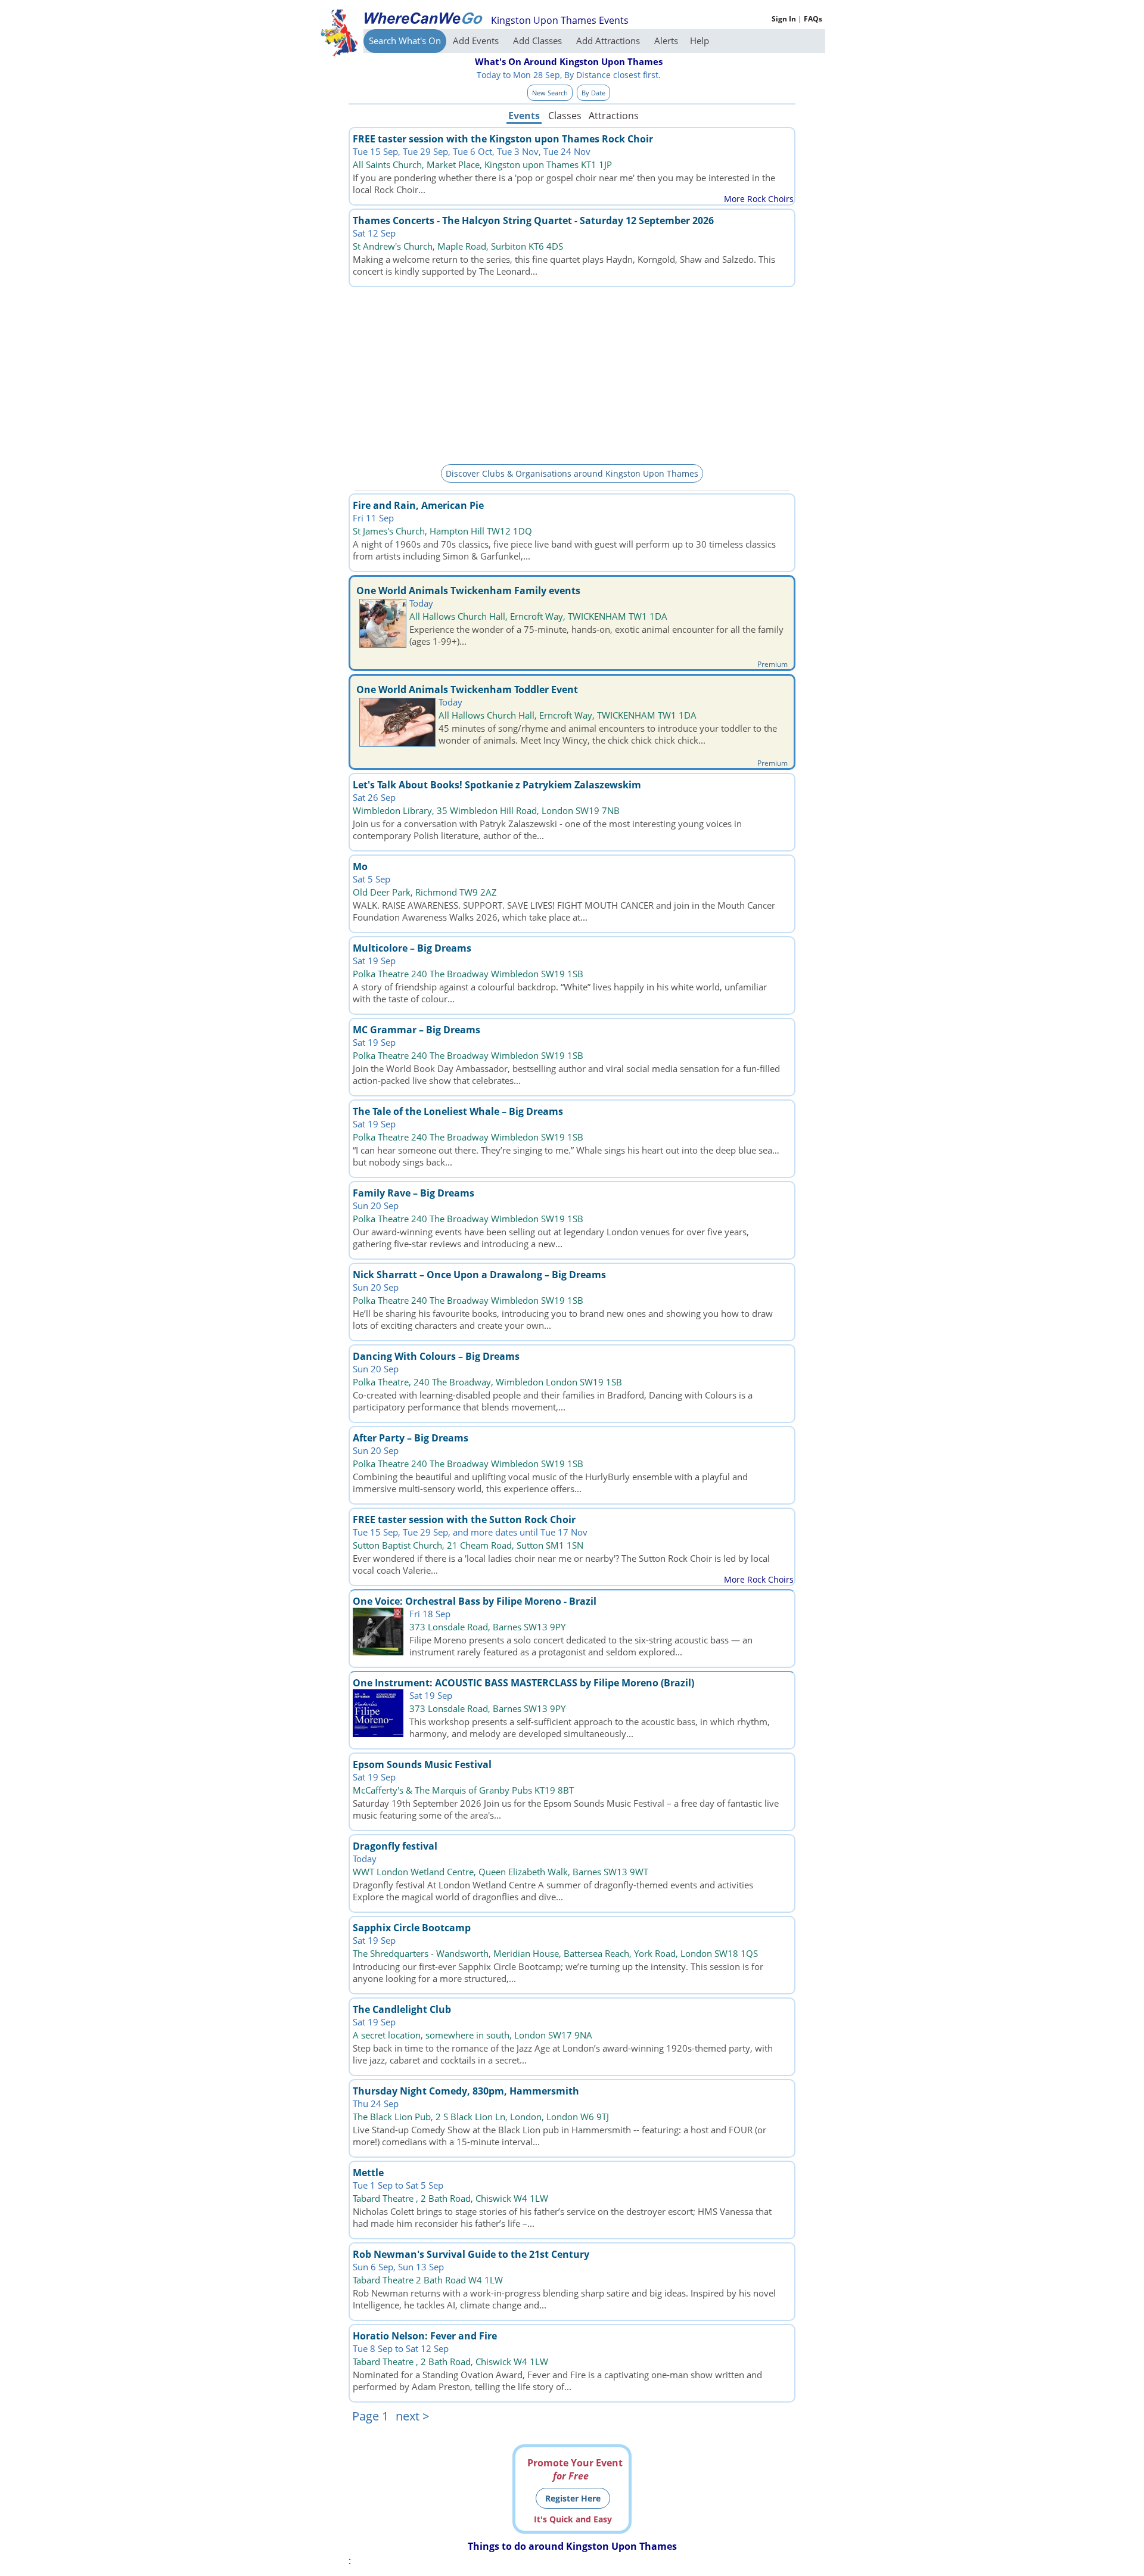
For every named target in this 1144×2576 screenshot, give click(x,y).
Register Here (573, 2498)
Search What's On (405, 41)
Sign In (784, 19)
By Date (593, 93)
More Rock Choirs (759, 199)
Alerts (666, 41)
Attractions (613, 116)
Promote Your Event (575, 2469)
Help (700, 41)
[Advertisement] (572, 374)
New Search (550, 93)
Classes (565, 116)
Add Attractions (609, 41)
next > (412, 2416)
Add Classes (539, 41)
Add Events (477, 41)
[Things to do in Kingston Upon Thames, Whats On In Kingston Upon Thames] (423, 18)
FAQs (813, 19)
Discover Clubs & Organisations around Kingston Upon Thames (572, 473)
